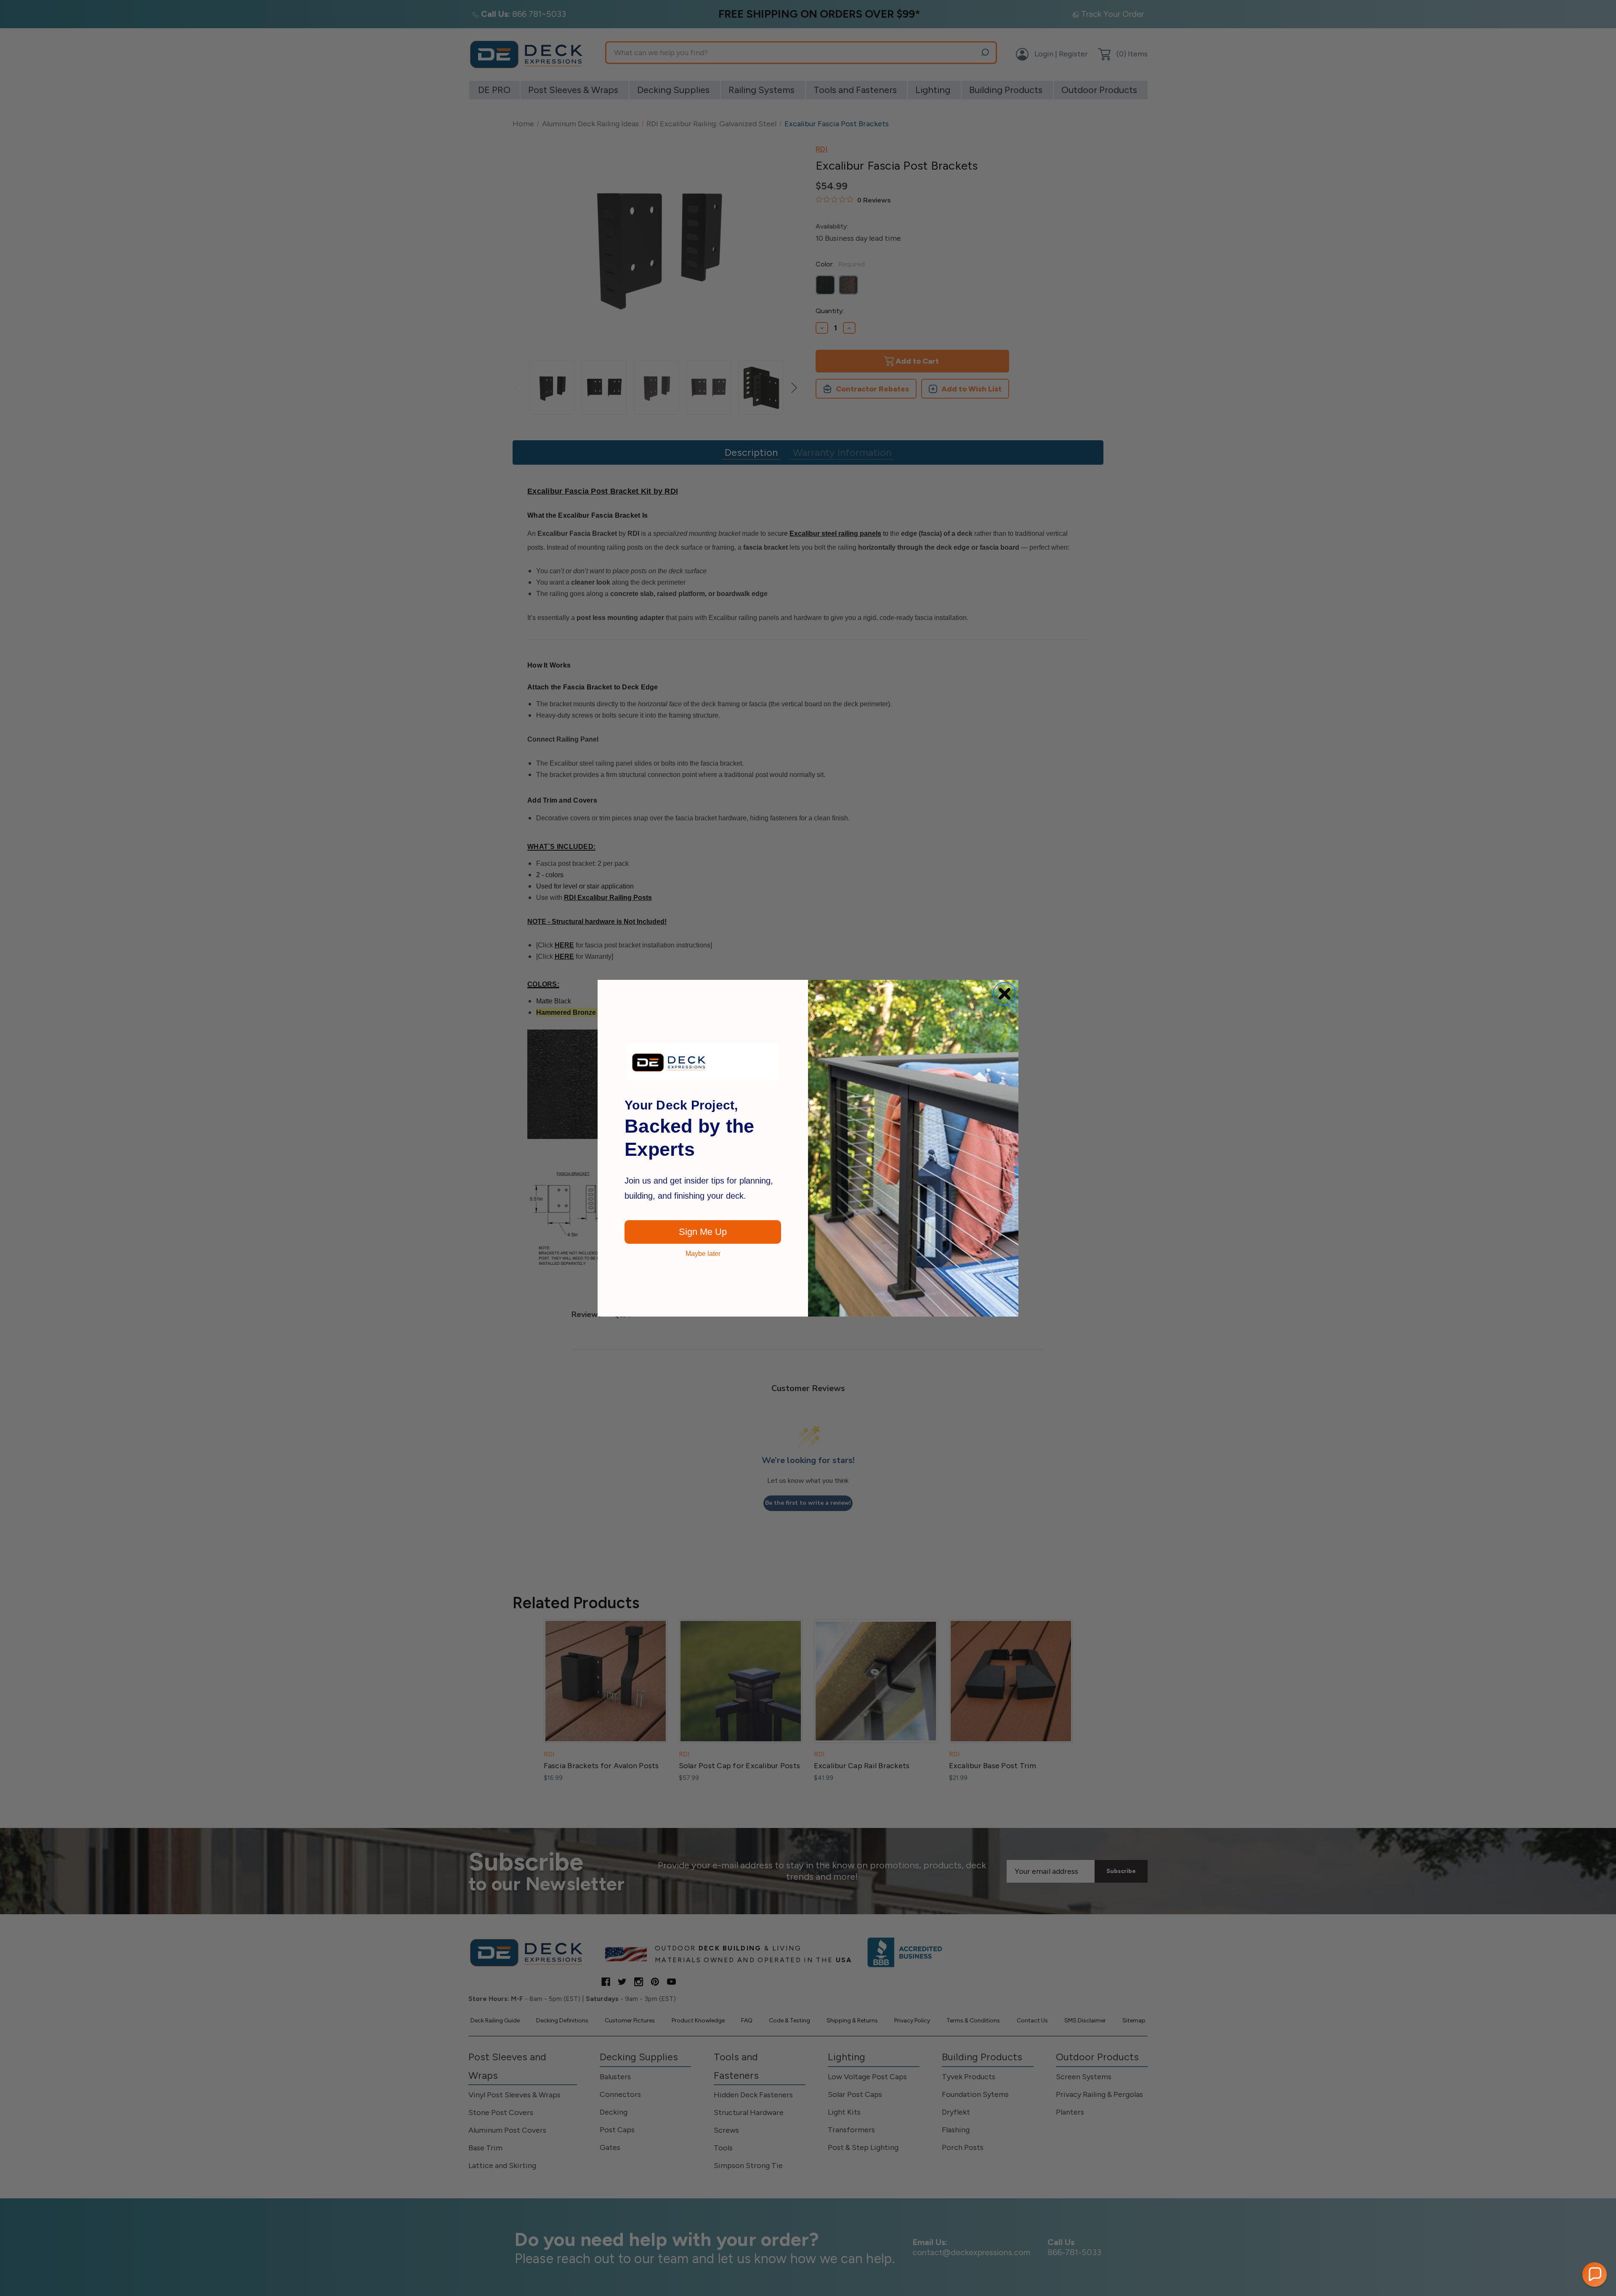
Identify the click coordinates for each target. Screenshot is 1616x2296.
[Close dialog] (1005, 994)
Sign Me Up (703, 1232)
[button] (1595, 2275)
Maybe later (703, 1254)
